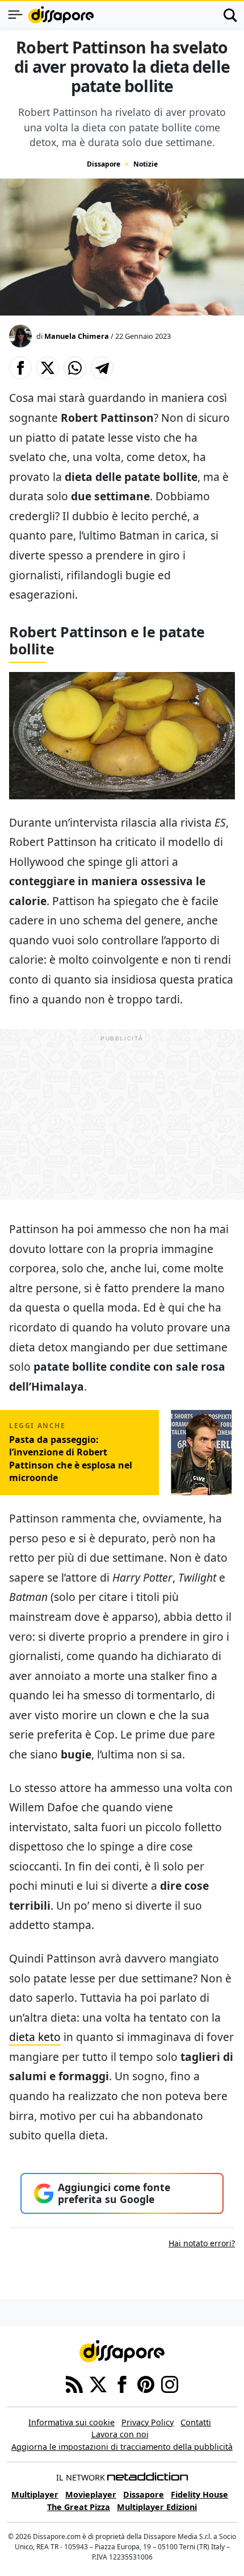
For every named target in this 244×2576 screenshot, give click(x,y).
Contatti (196, 2422)
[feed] (74, 2383)
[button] (20, 368)
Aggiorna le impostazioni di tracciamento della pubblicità (122, 2447)
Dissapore (104, 164)
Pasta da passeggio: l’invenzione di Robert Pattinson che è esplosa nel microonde (71, 1459)
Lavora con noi (120, 2434)
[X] (98, 2383)
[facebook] (122, 2383)
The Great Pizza (79, 2507)
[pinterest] (146, 2383)
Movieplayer (91, 2494)
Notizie (146, 164)
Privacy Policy (148, 2422)
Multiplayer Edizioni (157, 2507)
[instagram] (170, 2383)
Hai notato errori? (202, 2243)
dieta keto (35, 2037)
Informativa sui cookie (71, 2422)
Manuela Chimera (77, 336)
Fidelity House (199, 2494)
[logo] (61, 15)
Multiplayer (35, 2494)
